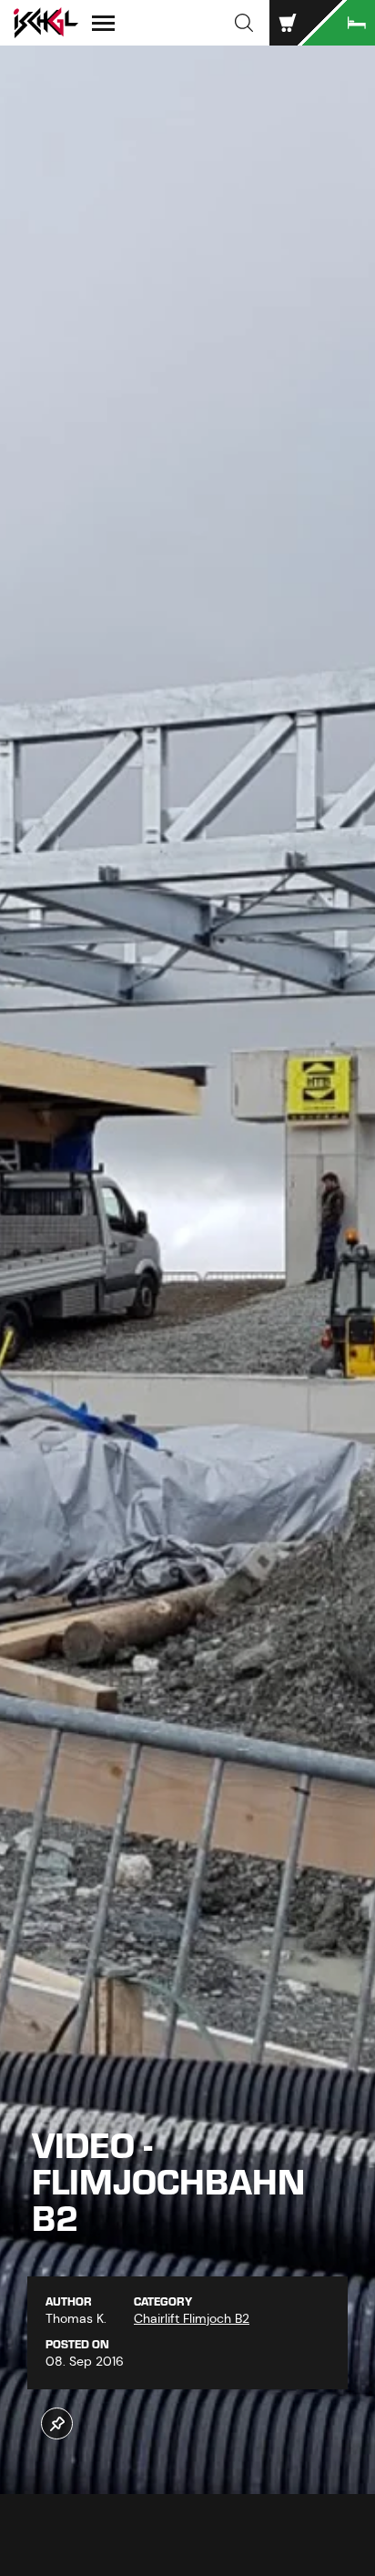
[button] (244, 23)
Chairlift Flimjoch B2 (192, 2318)
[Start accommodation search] (339, 23)
